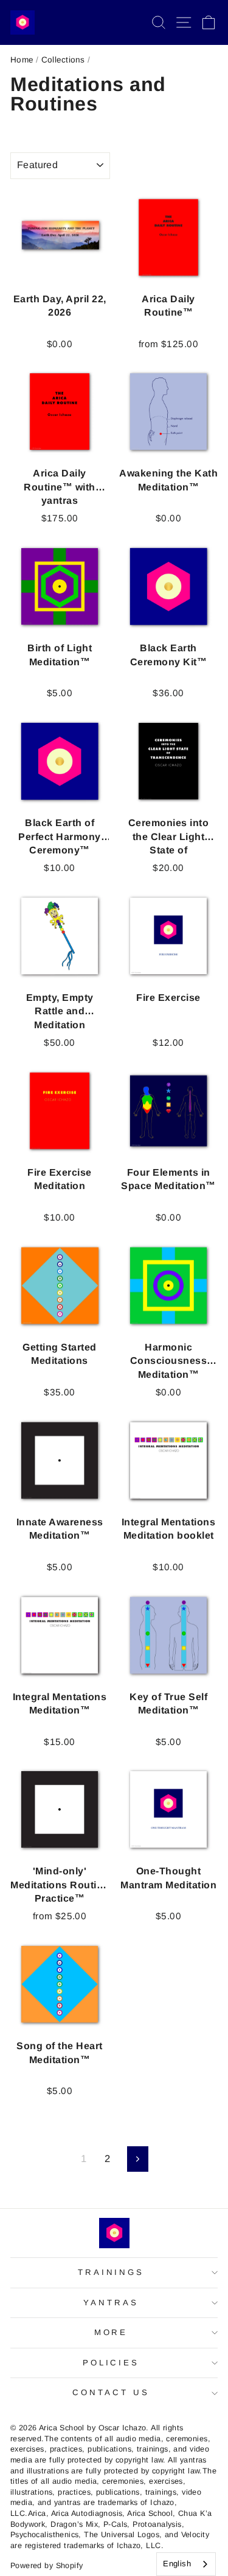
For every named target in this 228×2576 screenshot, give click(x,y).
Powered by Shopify (47, 2566)
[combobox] (186, 2564)
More (111, 2332)
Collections (63, 60)
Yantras (111, 2303)
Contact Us (111, 2392)
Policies (111, 2363)
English (177, 2564)
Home (22, 60)
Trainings (111, 2272)
